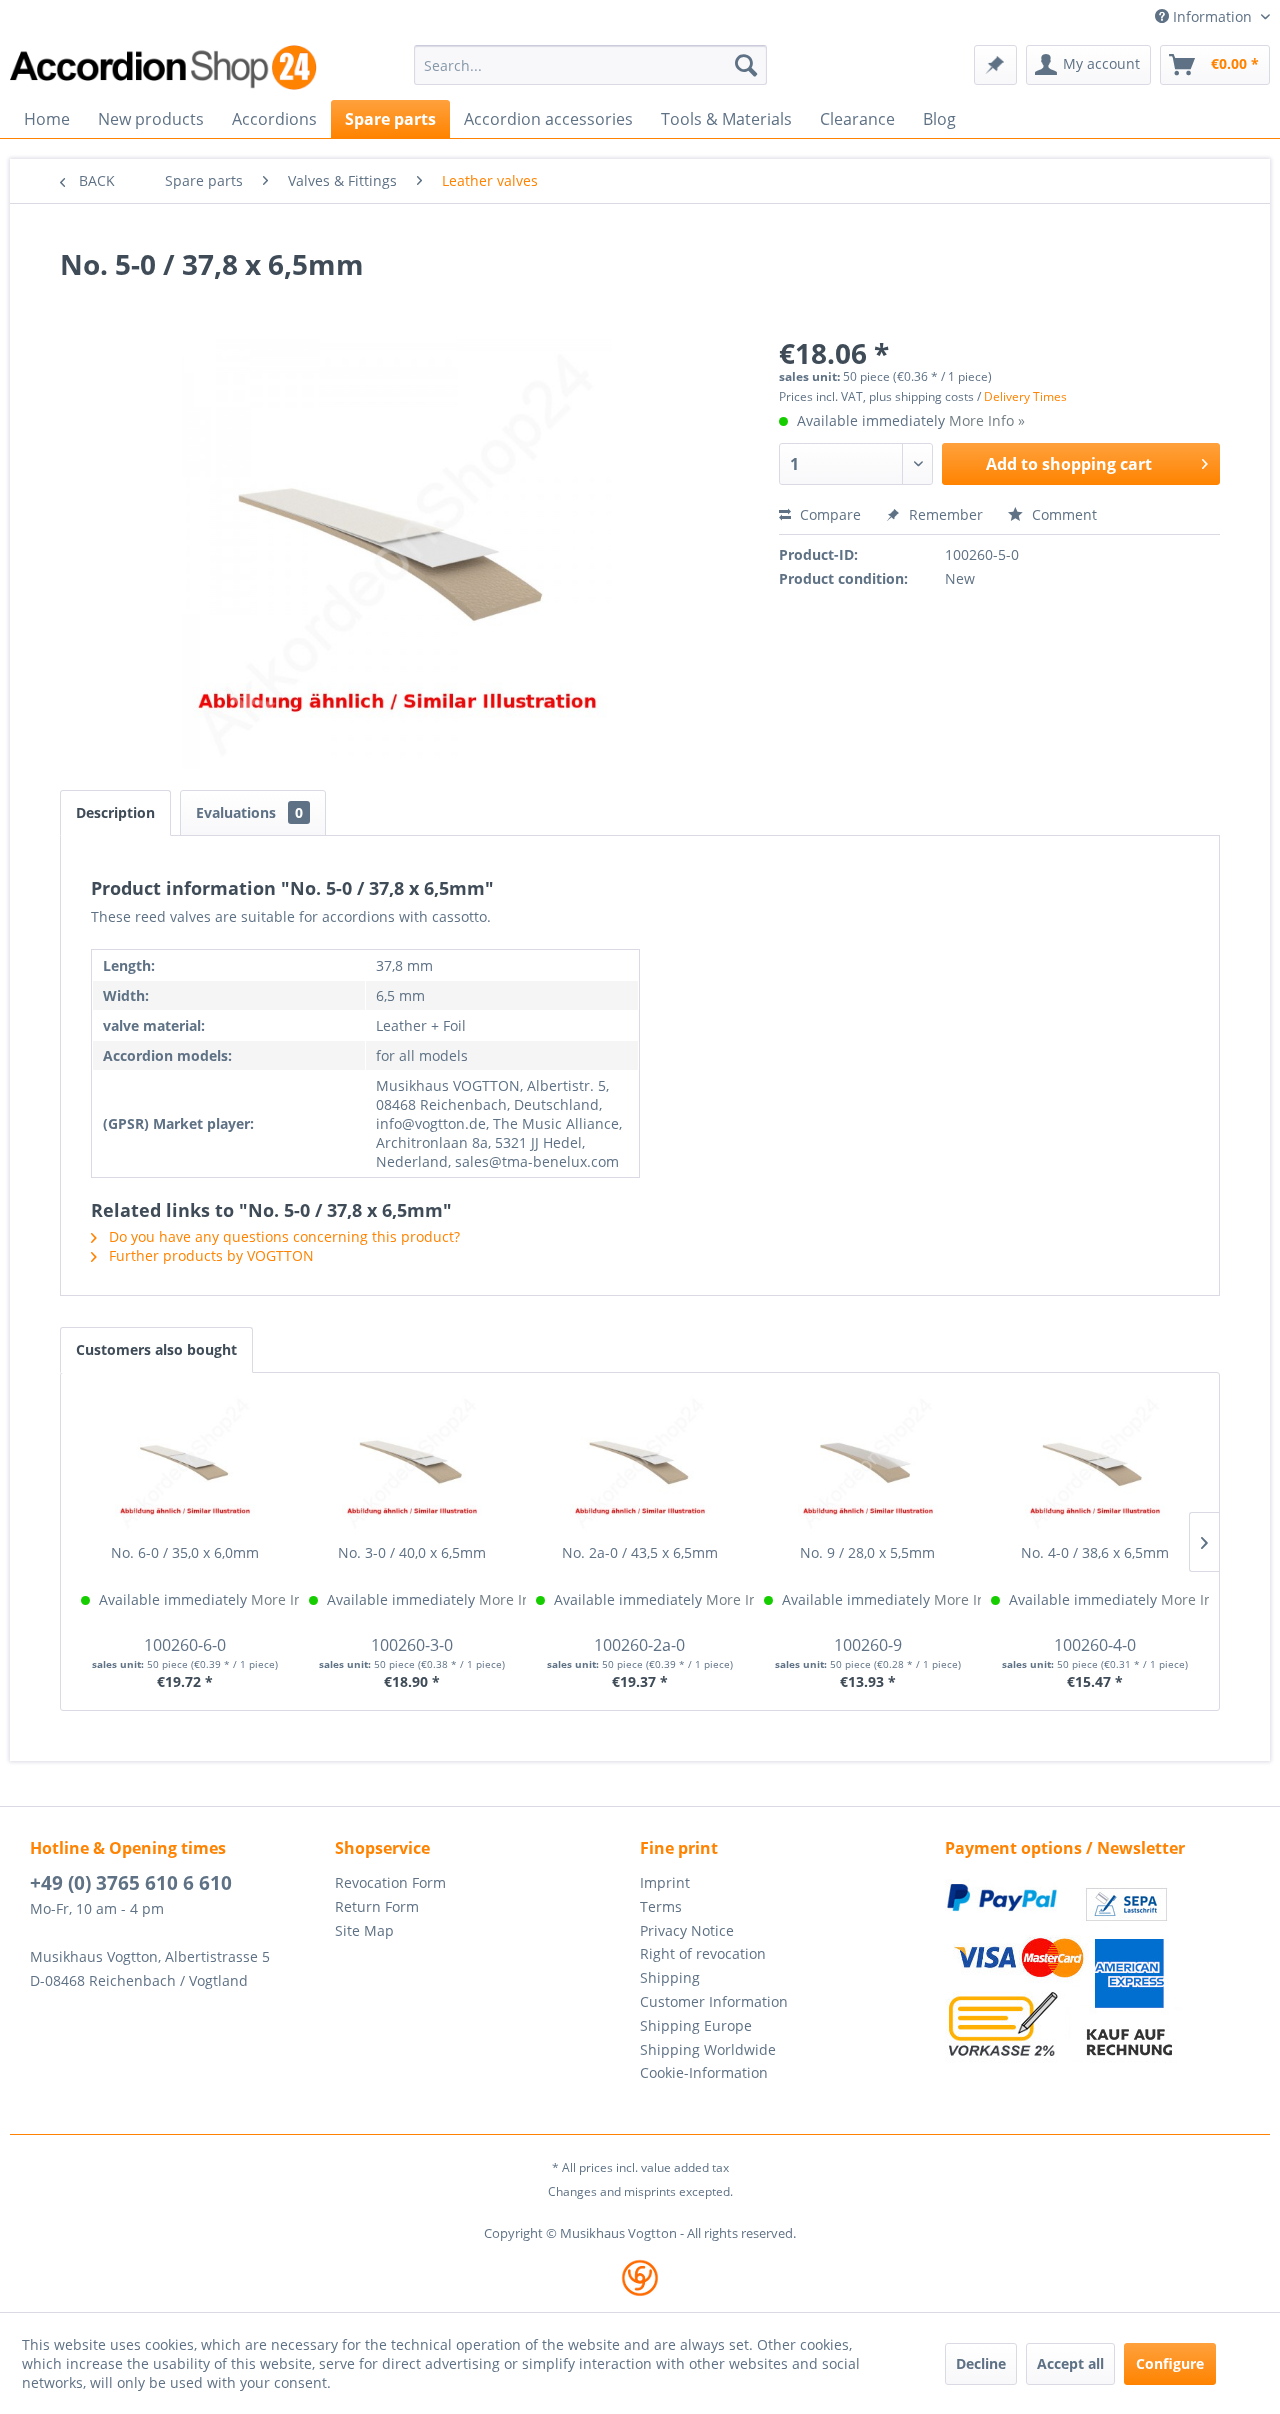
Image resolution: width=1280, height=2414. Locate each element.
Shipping (670, 1977)
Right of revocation (703, 1953)
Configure (1170, 2363)
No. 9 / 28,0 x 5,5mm (867, 1552)
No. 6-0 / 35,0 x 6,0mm (185, 1552)
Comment (1062, 514)
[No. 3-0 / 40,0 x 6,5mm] (413, 1463)
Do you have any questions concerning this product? (282, 1236)
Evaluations (249, 812)
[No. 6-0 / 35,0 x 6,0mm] (185, 1463)
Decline (981, 2363)
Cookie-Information (704, 2072)
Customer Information (714, 2001)
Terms (661, 1906)
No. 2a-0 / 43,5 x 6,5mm (640, 1552)
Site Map (364, 1930)
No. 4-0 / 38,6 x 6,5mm (1095, 1552)
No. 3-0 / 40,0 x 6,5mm (412, 1552)
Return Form (377, 1906)
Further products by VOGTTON (209, 1255)
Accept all (1070, 2363)
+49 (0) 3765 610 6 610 (131, 1883)
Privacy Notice (687, 1930)
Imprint (665, 1882)
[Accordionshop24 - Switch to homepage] (165, 67)
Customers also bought (156, 1349)
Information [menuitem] (1212, 16)
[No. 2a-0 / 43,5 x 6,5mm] (640, 1463)
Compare (828, 514)
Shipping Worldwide (708, 2049)
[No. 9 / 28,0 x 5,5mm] (868, 1463)
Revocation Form (390, 1882)
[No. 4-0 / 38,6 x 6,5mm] (1095, 1463)
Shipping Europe (696, 2025)
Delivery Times (1025, 396)
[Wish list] (995, 65)
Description (115, 812)
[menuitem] (590, 65)
